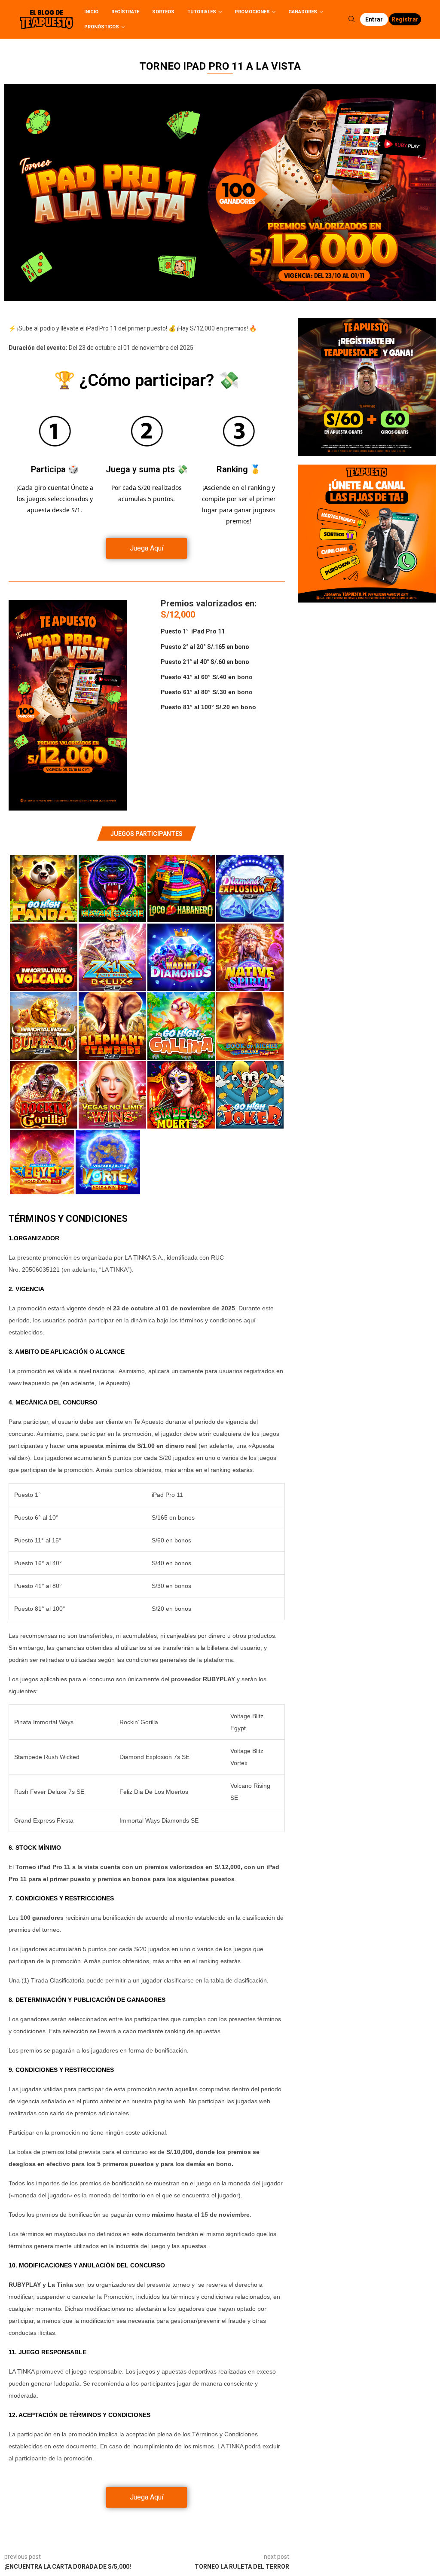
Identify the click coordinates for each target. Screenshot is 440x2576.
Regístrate (125, 12)
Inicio (91, 12)
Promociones (252, 12)
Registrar (405, 19)
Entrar (374, 19)
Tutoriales (202, 12)
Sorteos (163, 12)
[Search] (351, 19)
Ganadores (303, 12)
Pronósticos (102, 27)
